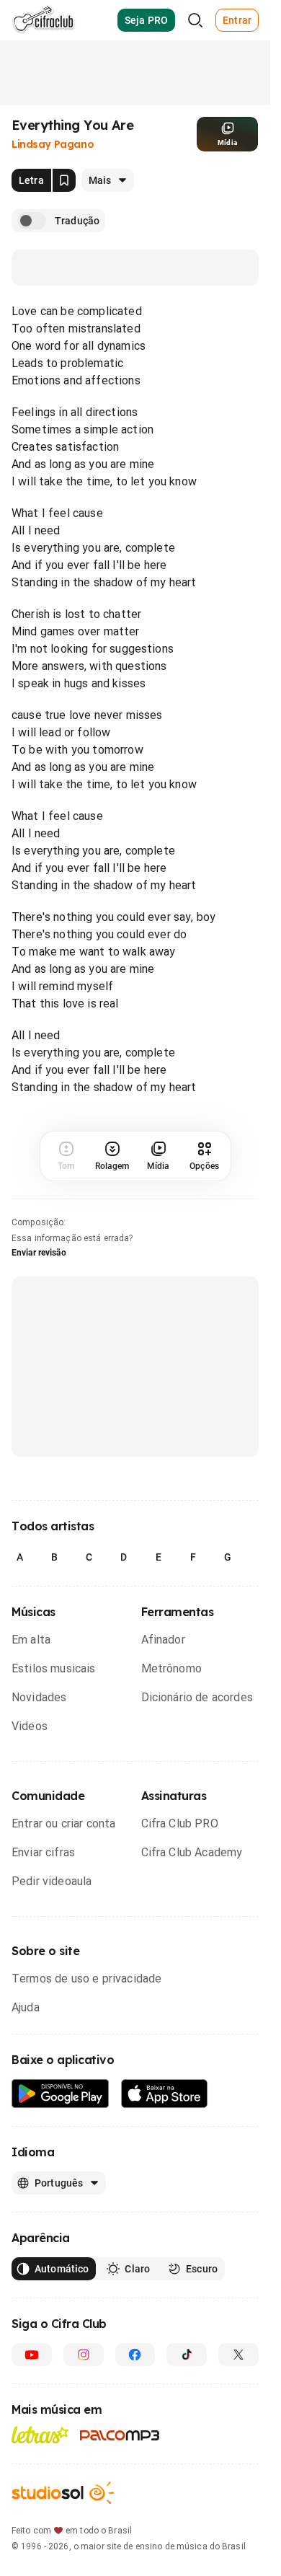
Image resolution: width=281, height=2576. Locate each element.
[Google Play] (61, 2094)
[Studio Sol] (63, 2493)
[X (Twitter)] (238, 2355)
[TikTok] (187, 2355)
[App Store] (165, 2094)
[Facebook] (135, 2355)
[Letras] (40, 2435)
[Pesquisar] (195, 20)
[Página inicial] (44, 20)
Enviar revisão (39, 1253)
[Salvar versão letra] (64, 180)
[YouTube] (32, 2355)
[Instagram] (84, 2355)
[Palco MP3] (120, 2435)
